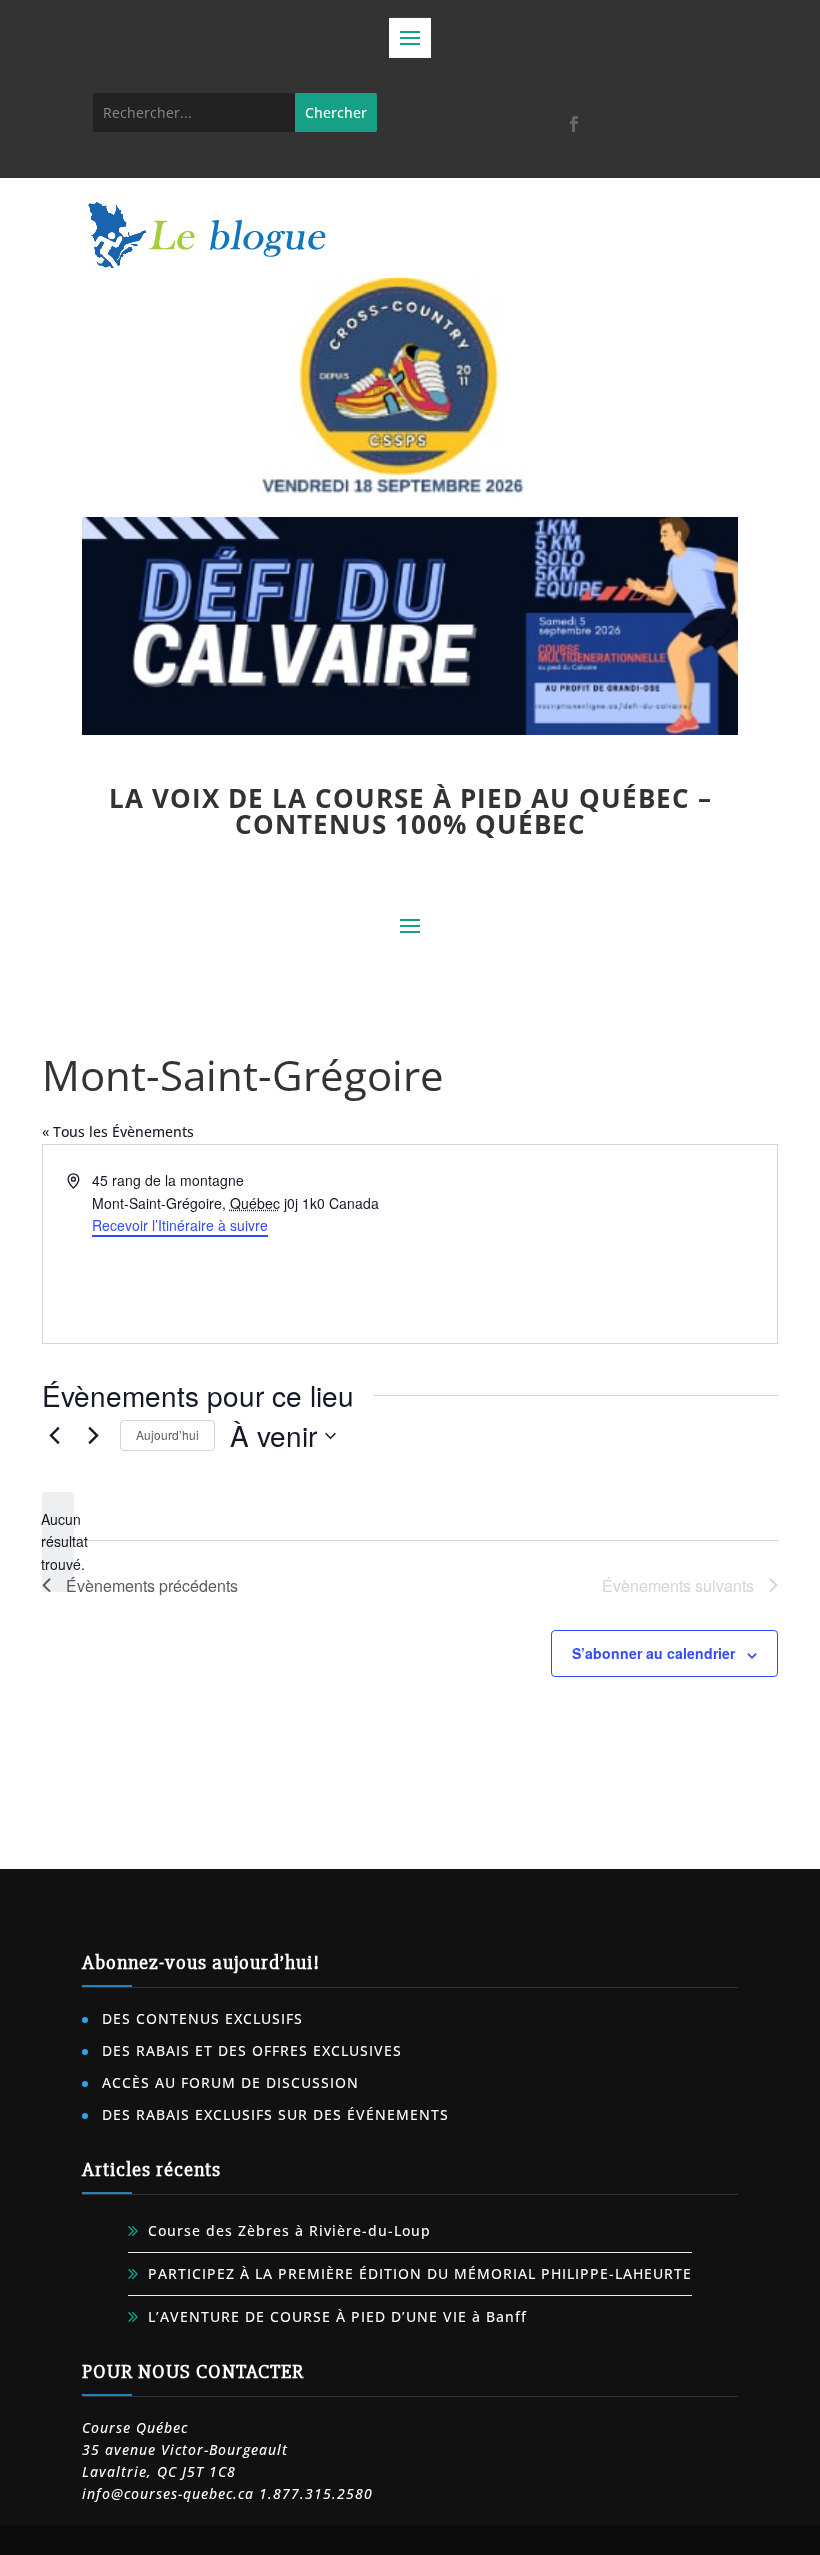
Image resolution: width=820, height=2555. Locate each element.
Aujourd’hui (167, 1434)
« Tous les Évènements (118, 1131)
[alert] (58, 1542)
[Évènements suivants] (93, 1436)
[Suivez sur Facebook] (574, 124)
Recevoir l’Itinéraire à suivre (180, 1225)
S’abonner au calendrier (653, 1653)
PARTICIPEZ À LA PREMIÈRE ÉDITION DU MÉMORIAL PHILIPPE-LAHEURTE (420, 2273)
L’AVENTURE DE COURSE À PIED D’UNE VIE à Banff (337, 2316)
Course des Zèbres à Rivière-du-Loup (289, 2230)
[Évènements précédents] (54, 1436)
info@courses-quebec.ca (168, 2493)
